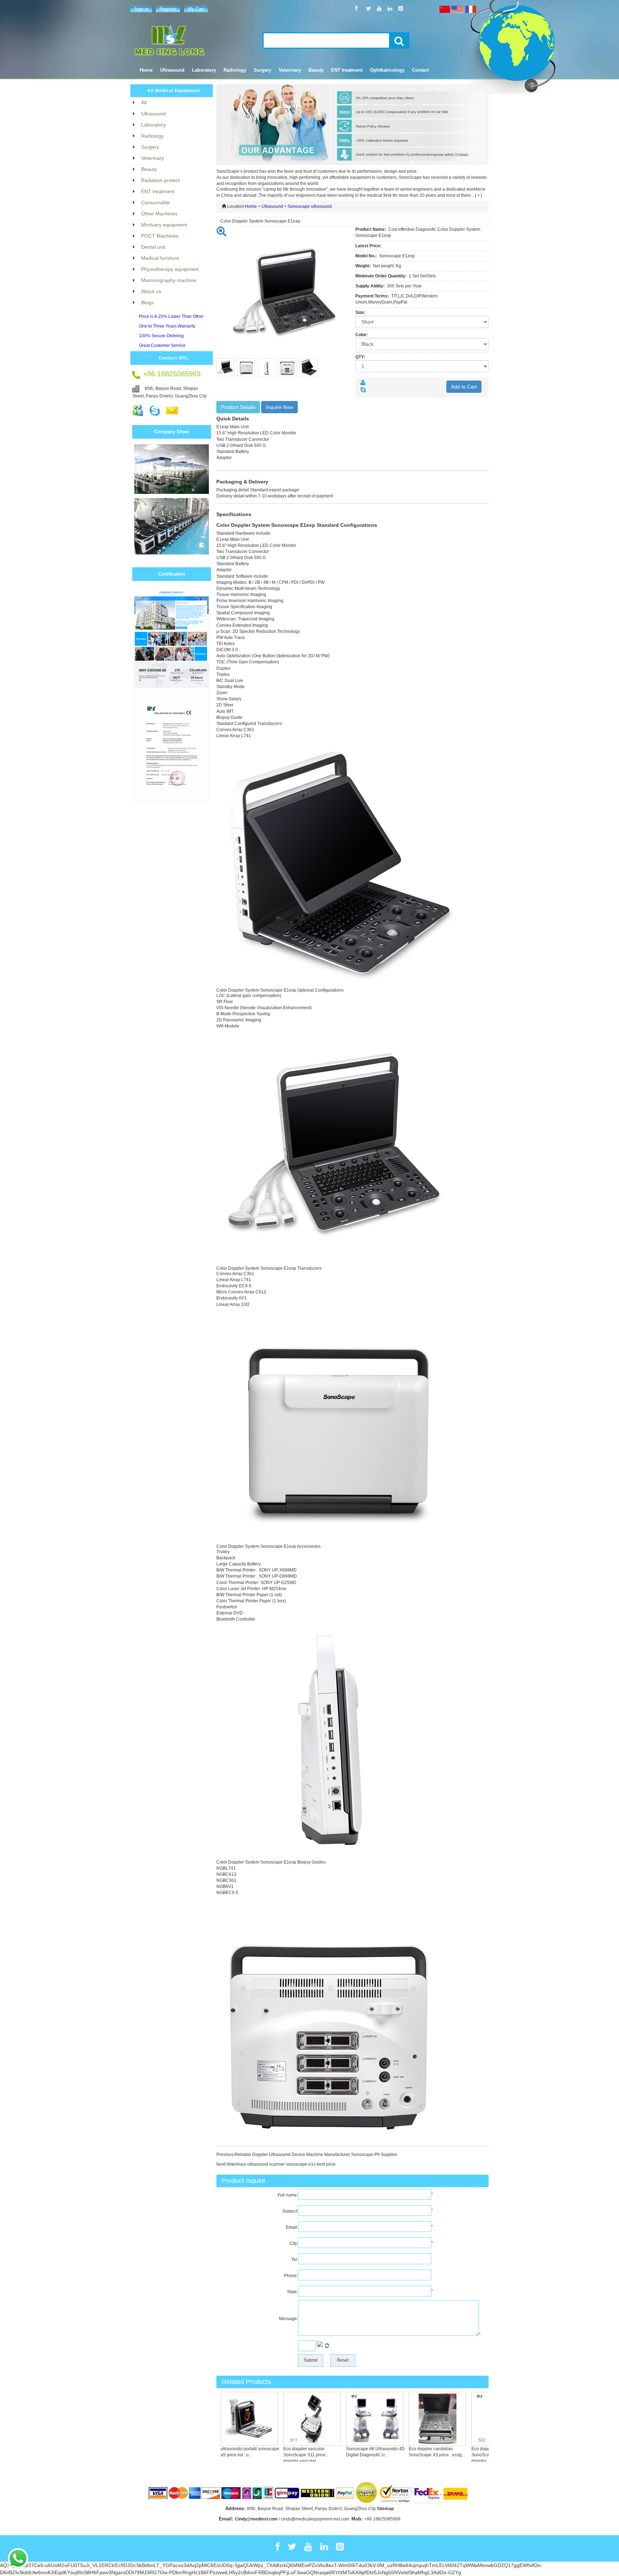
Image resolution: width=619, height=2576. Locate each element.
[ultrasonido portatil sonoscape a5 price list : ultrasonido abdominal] (225, 2419)
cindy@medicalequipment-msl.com (315, 2519)
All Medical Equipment (174, 91)
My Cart (196, 9)
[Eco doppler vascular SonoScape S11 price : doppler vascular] (288, 2419)
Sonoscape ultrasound (310, 206)
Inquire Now (279, 407)
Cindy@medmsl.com (256, 2519)
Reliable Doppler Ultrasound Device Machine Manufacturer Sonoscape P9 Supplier (316, 2155)
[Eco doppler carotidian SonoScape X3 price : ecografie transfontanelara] (413, 2419)
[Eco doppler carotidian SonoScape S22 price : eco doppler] (476, 2419)
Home (146, 70)
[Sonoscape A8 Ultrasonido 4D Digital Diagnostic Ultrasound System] (351, 2419)
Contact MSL (174, 358)
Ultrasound (272, 206)
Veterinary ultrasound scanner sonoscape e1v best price (281, 2164)
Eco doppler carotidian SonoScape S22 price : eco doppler (474, 2455)
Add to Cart (464, 387)
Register (168, 9)
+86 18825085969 (382, 2519)
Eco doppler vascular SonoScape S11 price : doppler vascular (282, 2455)
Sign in (141, 9)
